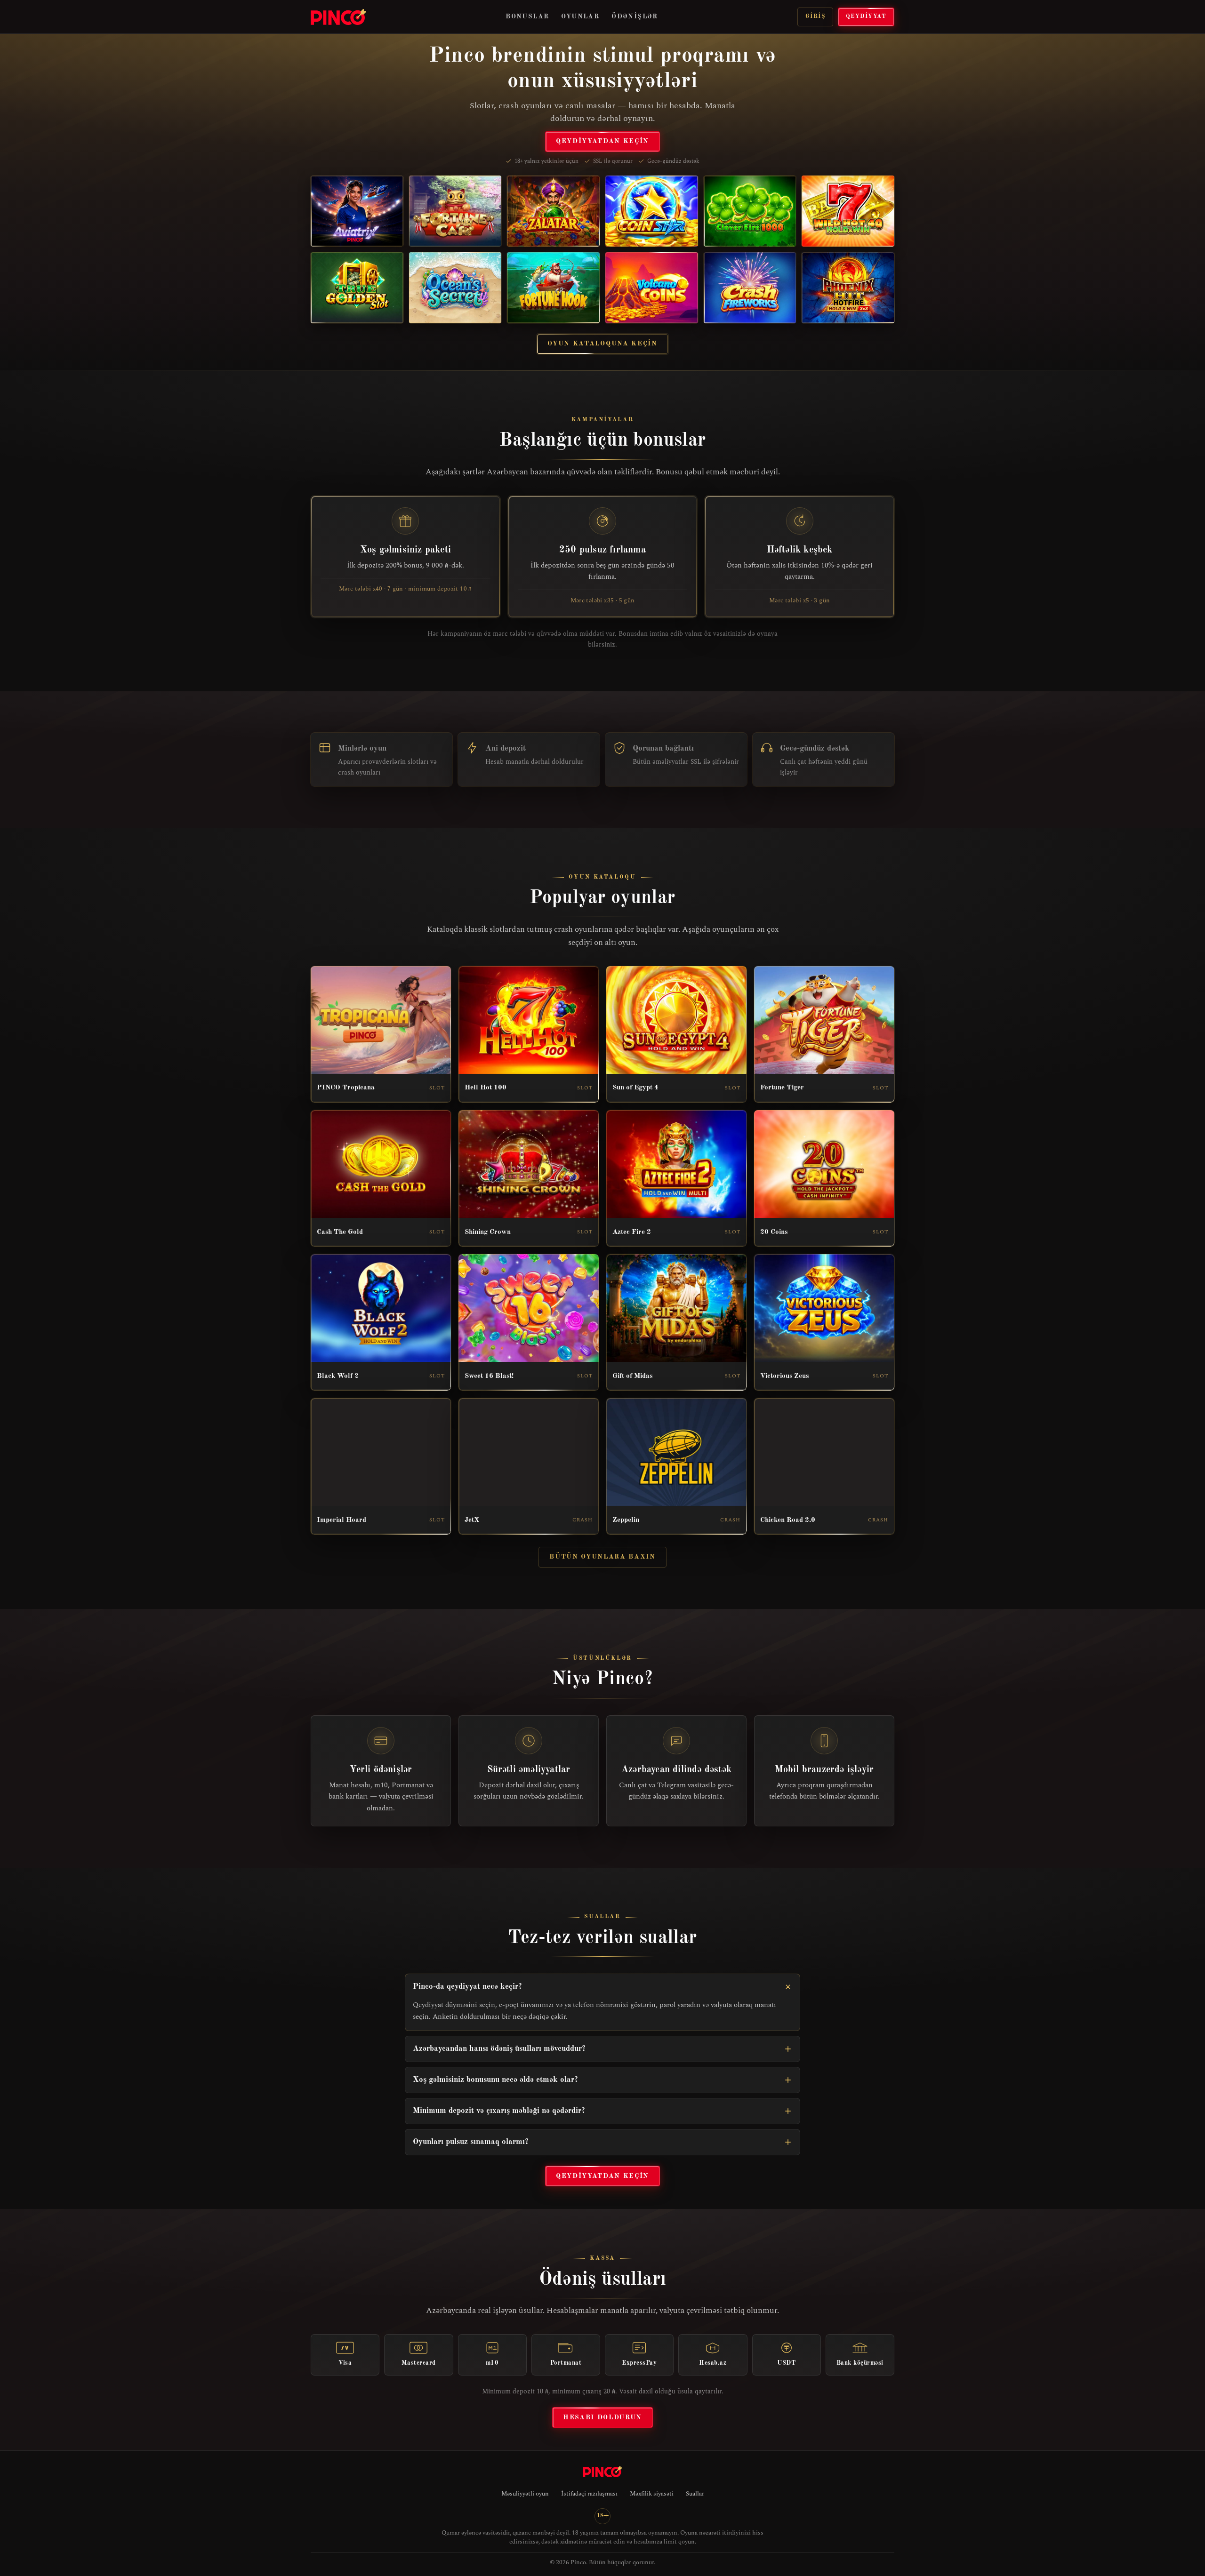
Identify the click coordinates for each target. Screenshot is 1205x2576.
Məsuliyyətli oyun (525, 2494)
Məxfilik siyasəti (652, 2494)
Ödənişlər (635, 16)
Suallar (695, 2494)
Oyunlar (580, 16)
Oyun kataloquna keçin (602, 344)
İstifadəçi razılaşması (589, 2494)
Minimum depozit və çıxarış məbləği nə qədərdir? (499, 2111)
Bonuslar (527, 16)
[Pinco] (338, 17)
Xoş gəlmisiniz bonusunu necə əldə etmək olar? (495, 2080)
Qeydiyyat (866, 16)
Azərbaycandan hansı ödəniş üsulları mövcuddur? (499, 2049)
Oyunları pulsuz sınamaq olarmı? (471, 2142)
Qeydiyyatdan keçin (602, 141)
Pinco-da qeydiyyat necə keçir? (467, 1987)
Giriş (815, 16)
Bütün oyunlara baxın (602, 1557)
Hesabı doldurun (602, 2417)
